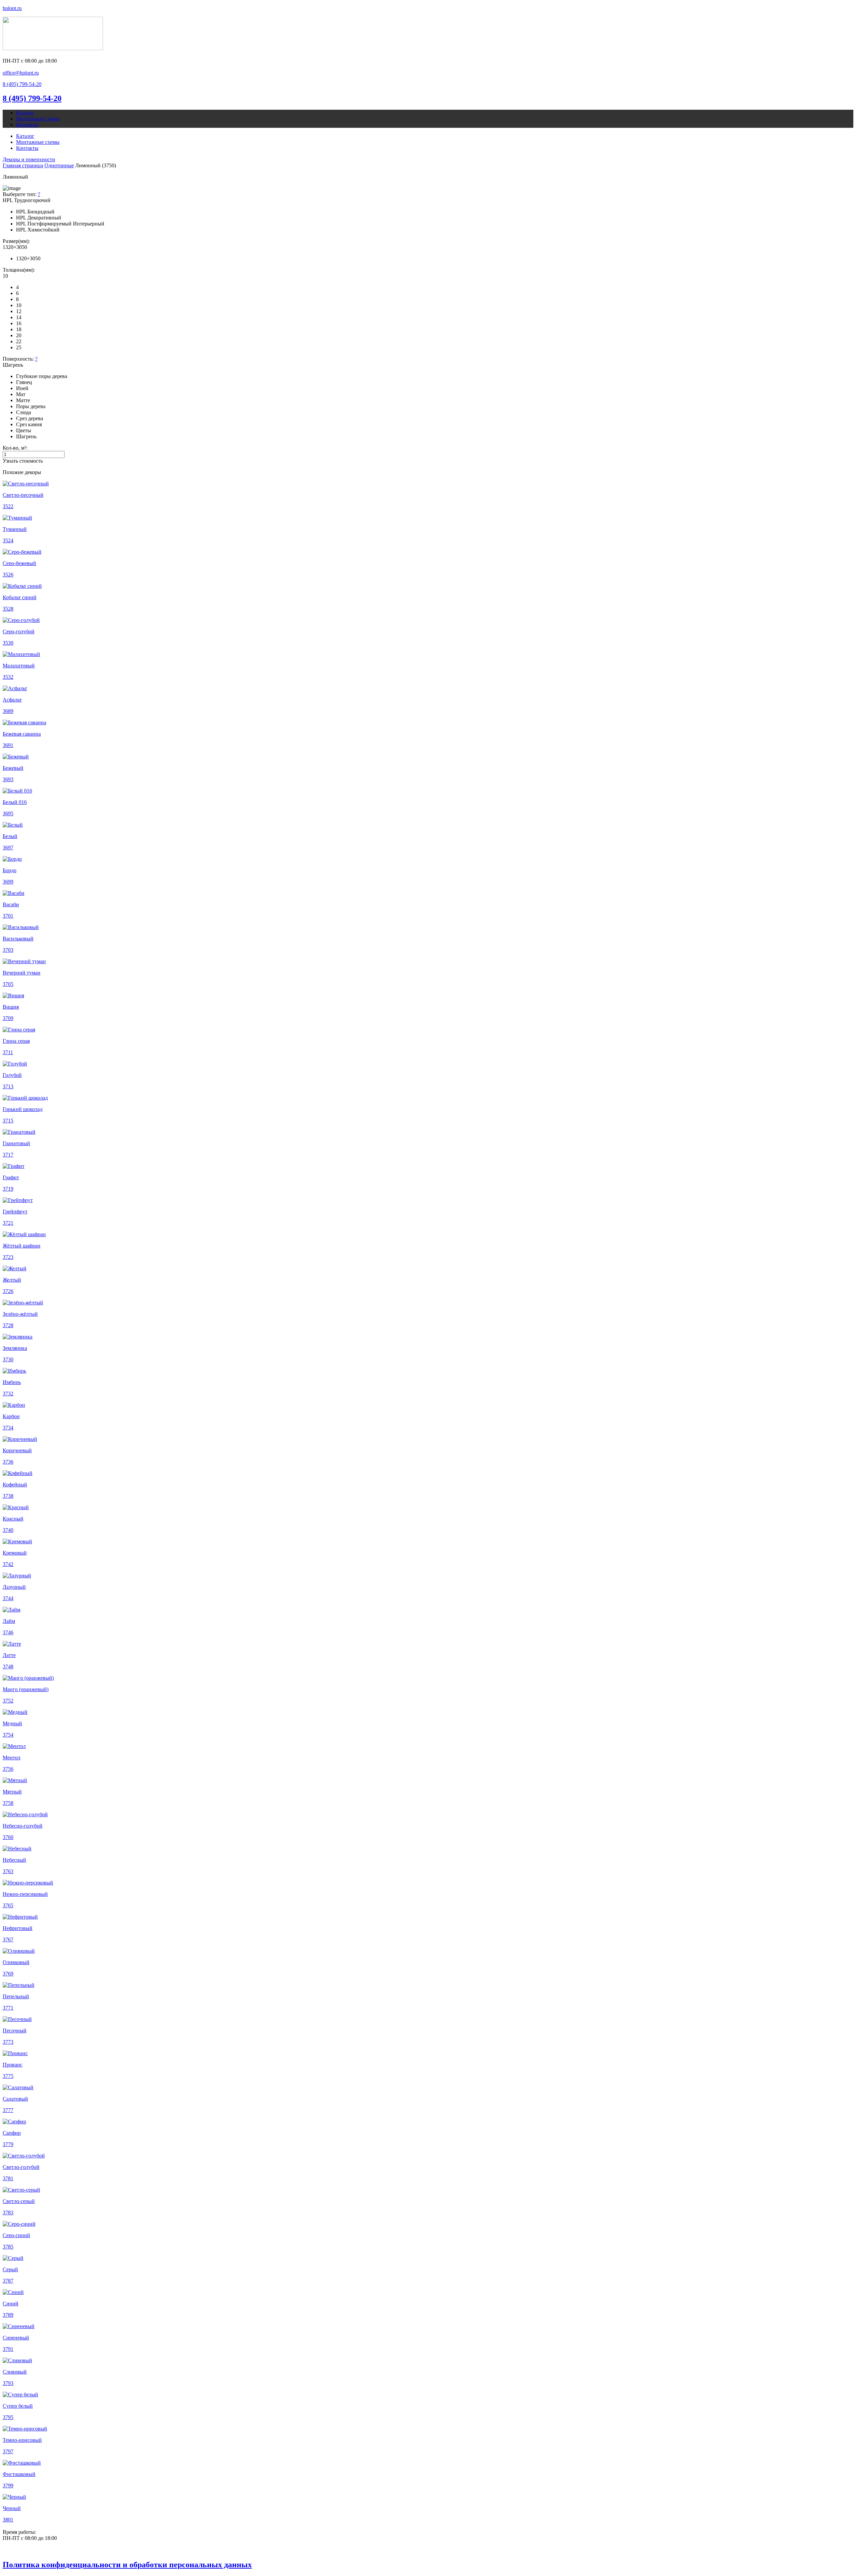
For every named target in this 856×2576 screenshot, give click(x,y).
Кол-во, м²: (15, 448)
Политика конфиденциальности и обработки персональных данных (127, 2565)
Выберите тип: (21, 194)
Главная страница (23, 165)
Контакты (27, 125)
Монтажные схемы (38, 119)
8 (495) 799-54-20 (32, 98)
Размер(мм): (16, 241)
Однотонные (59, 165)
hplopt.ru (12, 8)
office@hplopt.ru (21, 73)
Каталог (25, 113)
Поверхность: (20, 359)
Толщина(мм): (19, 270)
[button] (22, 84)
